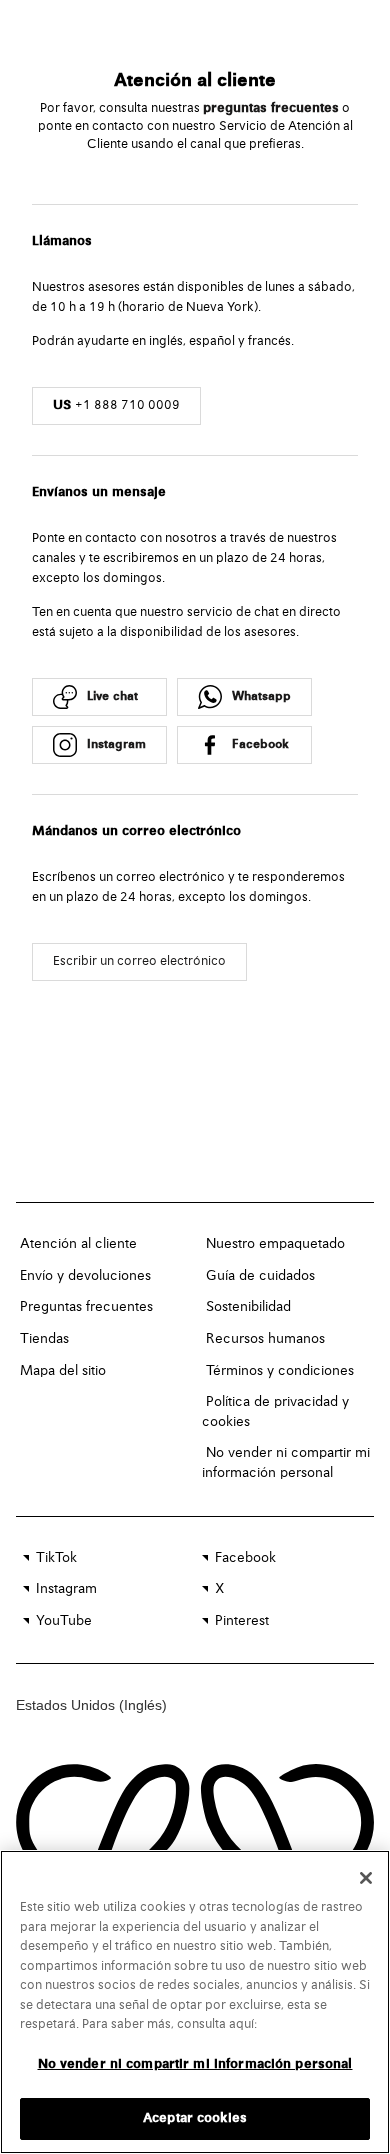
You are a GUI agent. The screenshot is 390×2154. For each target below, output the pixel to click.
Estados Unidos (67, 1705)
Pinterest (242, 1621)
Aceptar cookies (195, 2118)
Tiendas (44, 1339)
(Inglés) (143, 1705)
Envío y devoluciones (85, 1276)
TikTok (56, 1558)
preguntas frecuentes (271, 108)
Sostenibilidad (248, 1307)
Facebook (245, 1558)
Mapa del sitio (63, 1371)
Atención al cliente (78, 1244)
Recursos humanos (265, 1339)
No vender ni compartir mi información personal (195, 2064)
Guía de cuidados (260, 1276)
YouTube (64, 1621)
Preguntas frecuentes (86, 1307)
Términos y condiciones (280, 1371)
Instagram (66, 1589)
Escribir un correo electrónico (139, 961)
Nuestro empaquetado (275, 1244)
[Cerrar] (366, 1878)
